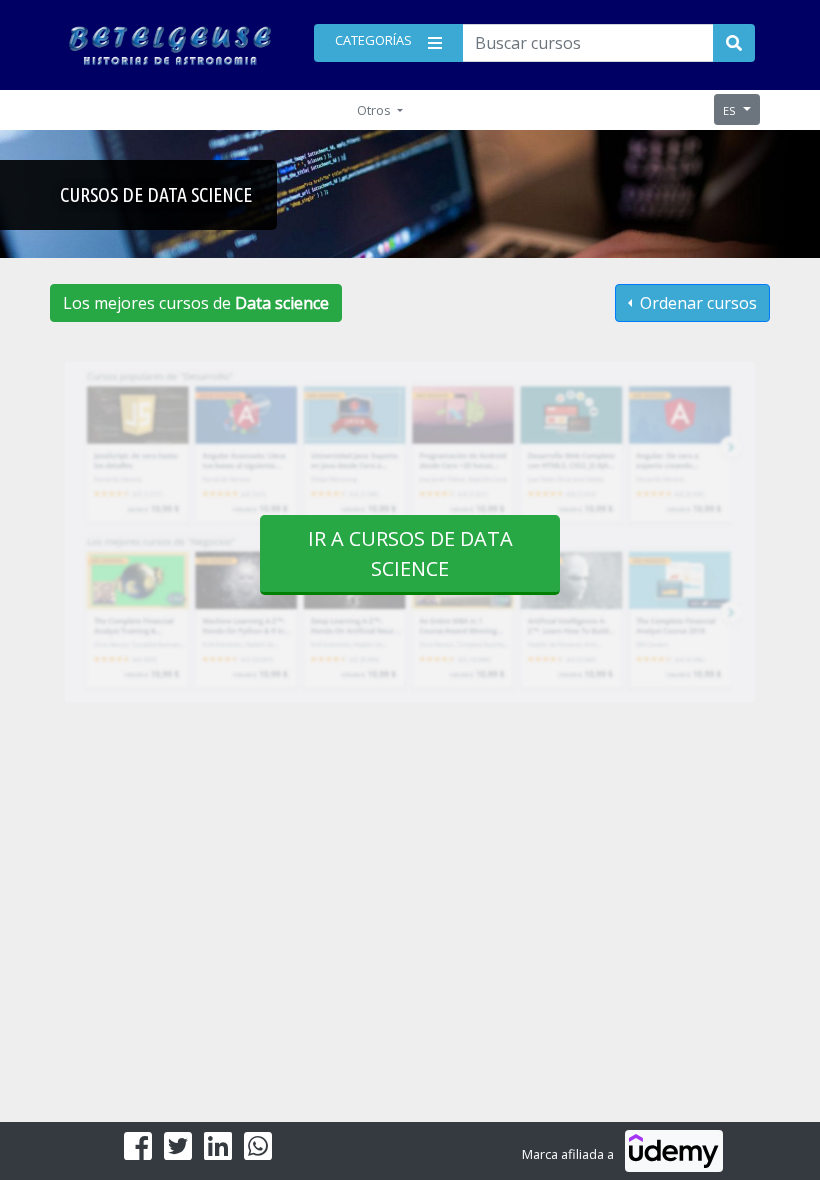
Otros (375, 110)
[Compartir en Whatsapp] (258, 1152)
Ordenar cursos (696, 303)
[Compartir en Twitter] (178, 1152)
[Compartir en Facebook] (138, 1152)
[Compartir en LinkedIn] (218, 1152)
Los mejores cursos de (196, 303)
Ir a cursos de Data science (410, 553)
